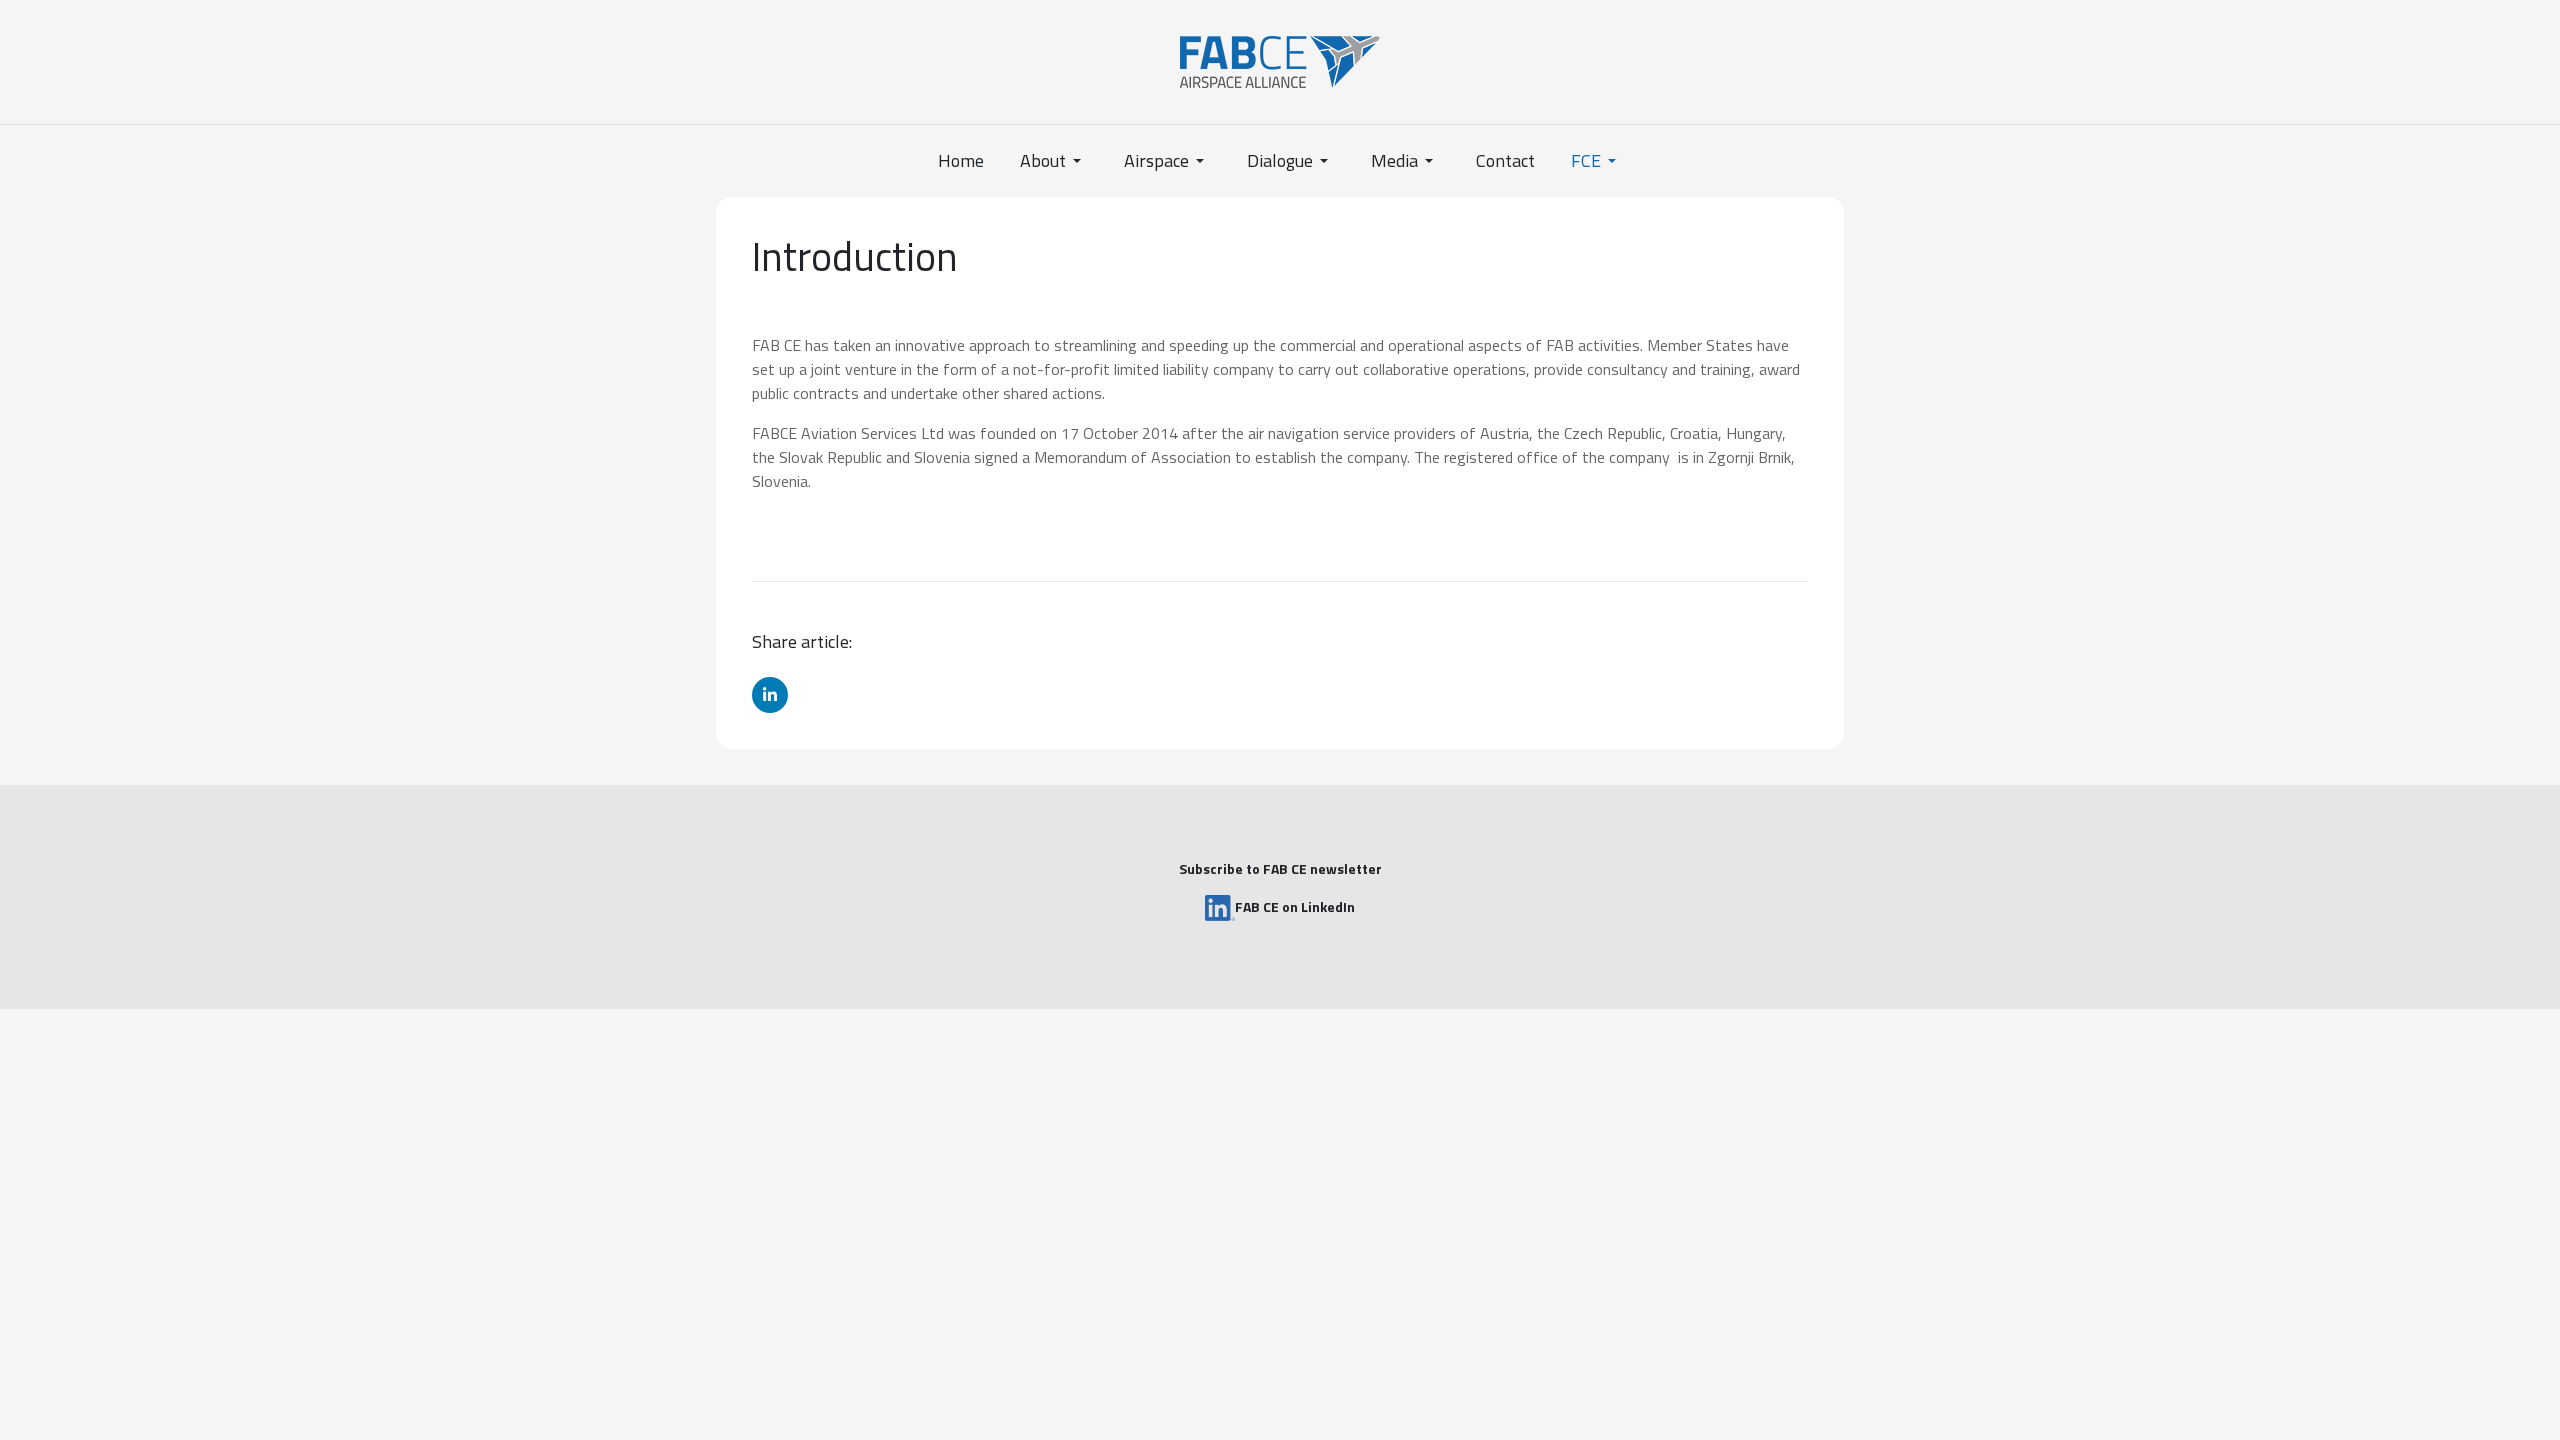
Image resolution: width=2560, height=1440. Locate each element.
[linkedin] (770, 695)
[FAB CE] (1280, 60)
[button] (1054, 161)
